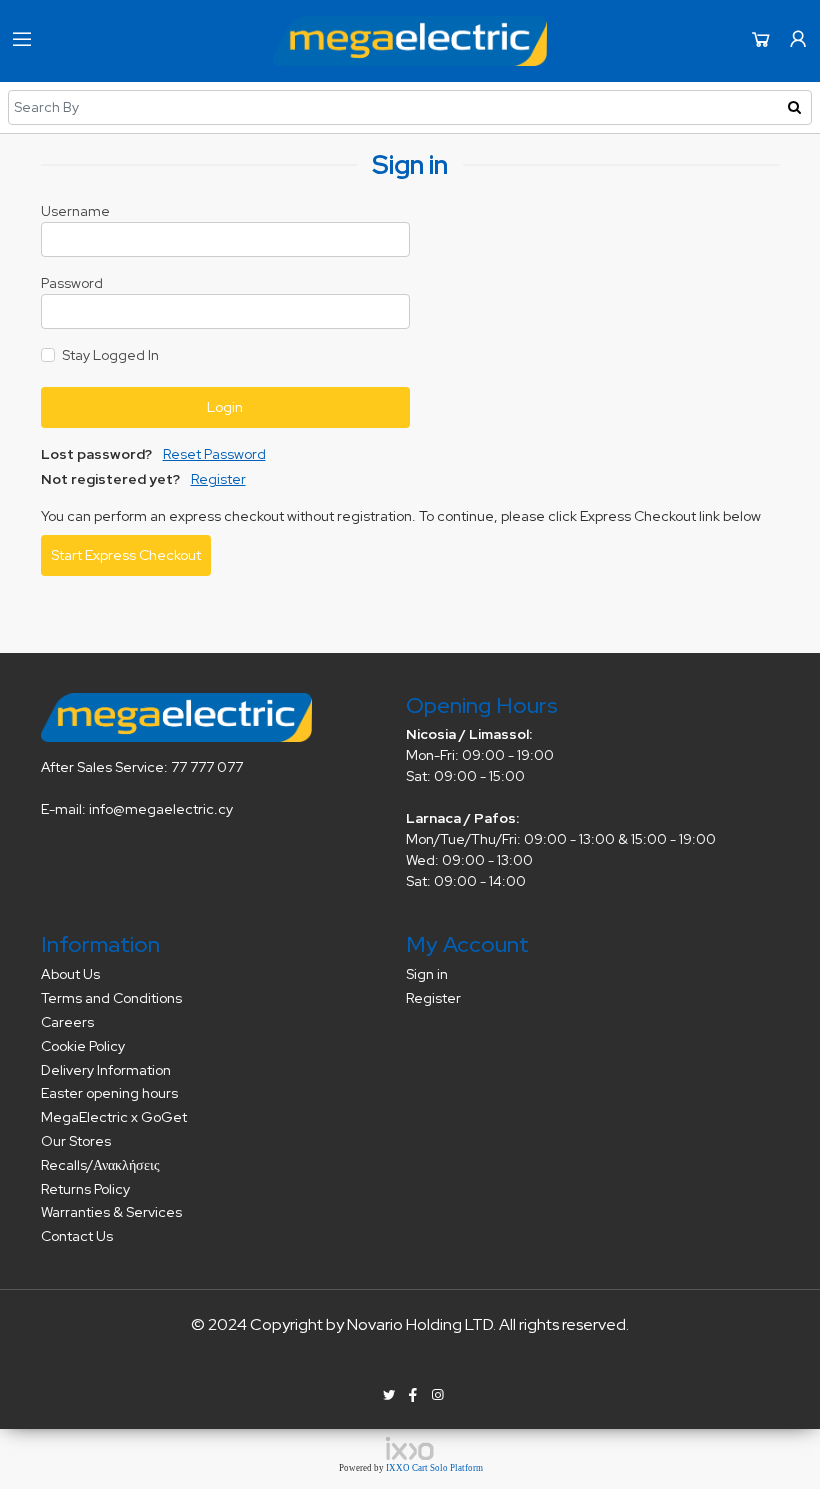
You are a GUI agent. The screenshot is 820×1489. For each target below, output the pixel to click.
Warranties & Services (111, 1212)
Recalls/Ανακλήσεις (100, 1165)
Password (72, 283)
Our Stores (76, 1141)
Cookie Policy (83, 1046)
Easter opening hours (109, 1093)
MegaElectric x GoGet (114, 1117)
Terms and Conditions (111, 998)
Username (75, 211)
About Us (70, 974)
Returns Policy (85, 1189)
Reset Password (214, 454)
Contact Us (77, 1236)
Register (218, 479)
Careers (67, 1022)
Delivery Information (106, 1070)
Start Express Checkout (126, 555)
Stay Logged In (110, 355)
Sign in (427, 974)
